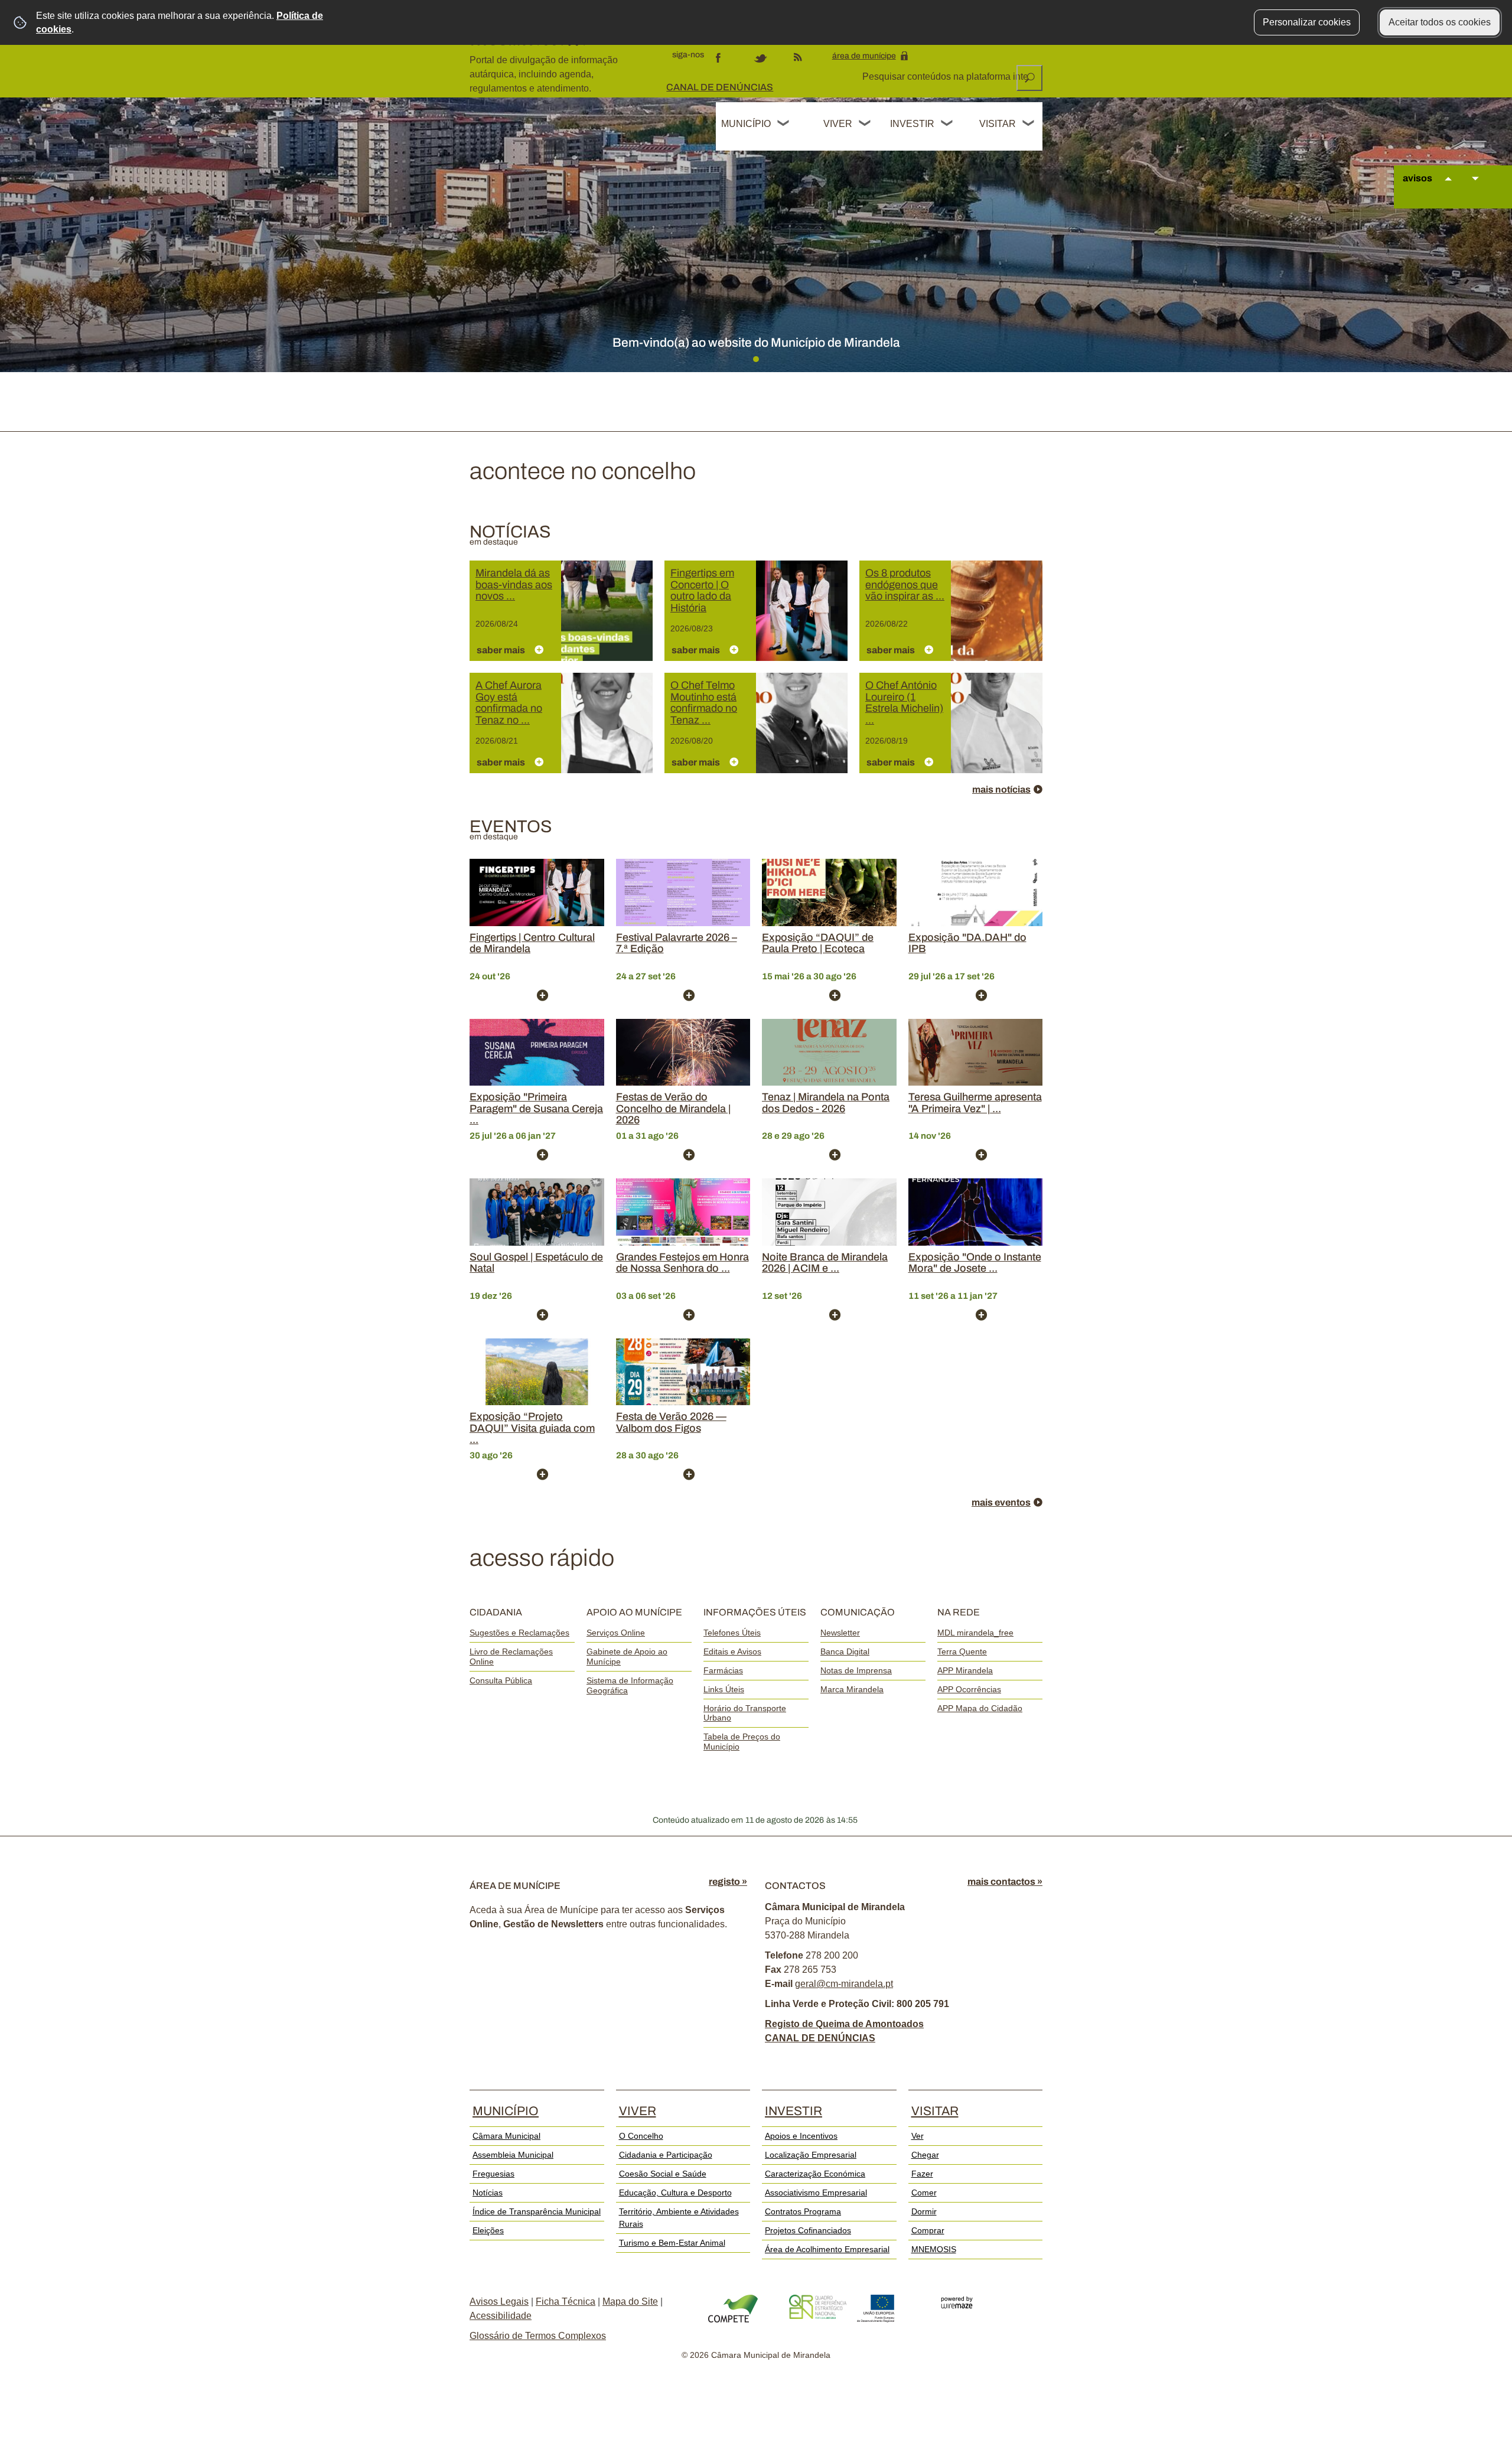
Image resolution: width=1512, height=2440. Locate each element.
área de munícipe (864, 56)
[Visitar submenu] (1029, 125)
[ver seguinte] (1475, 190)
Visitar (998, 124)
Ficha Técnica (566, 2301)
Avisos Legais (499, 2301)
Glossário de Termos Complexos (538, 2336)
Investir (912, 124)
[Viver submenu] (865, 125)
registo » (728, 1882)
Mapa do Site (630, 2301)
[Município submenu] (784, 125)
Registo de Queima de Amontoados (844, 2024)
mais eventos (1001, 1502)
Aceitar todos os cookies (1440, 22)
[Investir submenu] (947, 125)
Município (746, 124)
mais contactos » (1005, 1882)
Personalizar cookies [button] (1307, 22)
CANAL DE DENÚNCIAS (720, 87)
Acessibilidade (501, 2316)
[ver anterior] (1448, 190)
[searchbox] (946, 77)
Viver (838, 124)
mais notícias (1001, 789)
